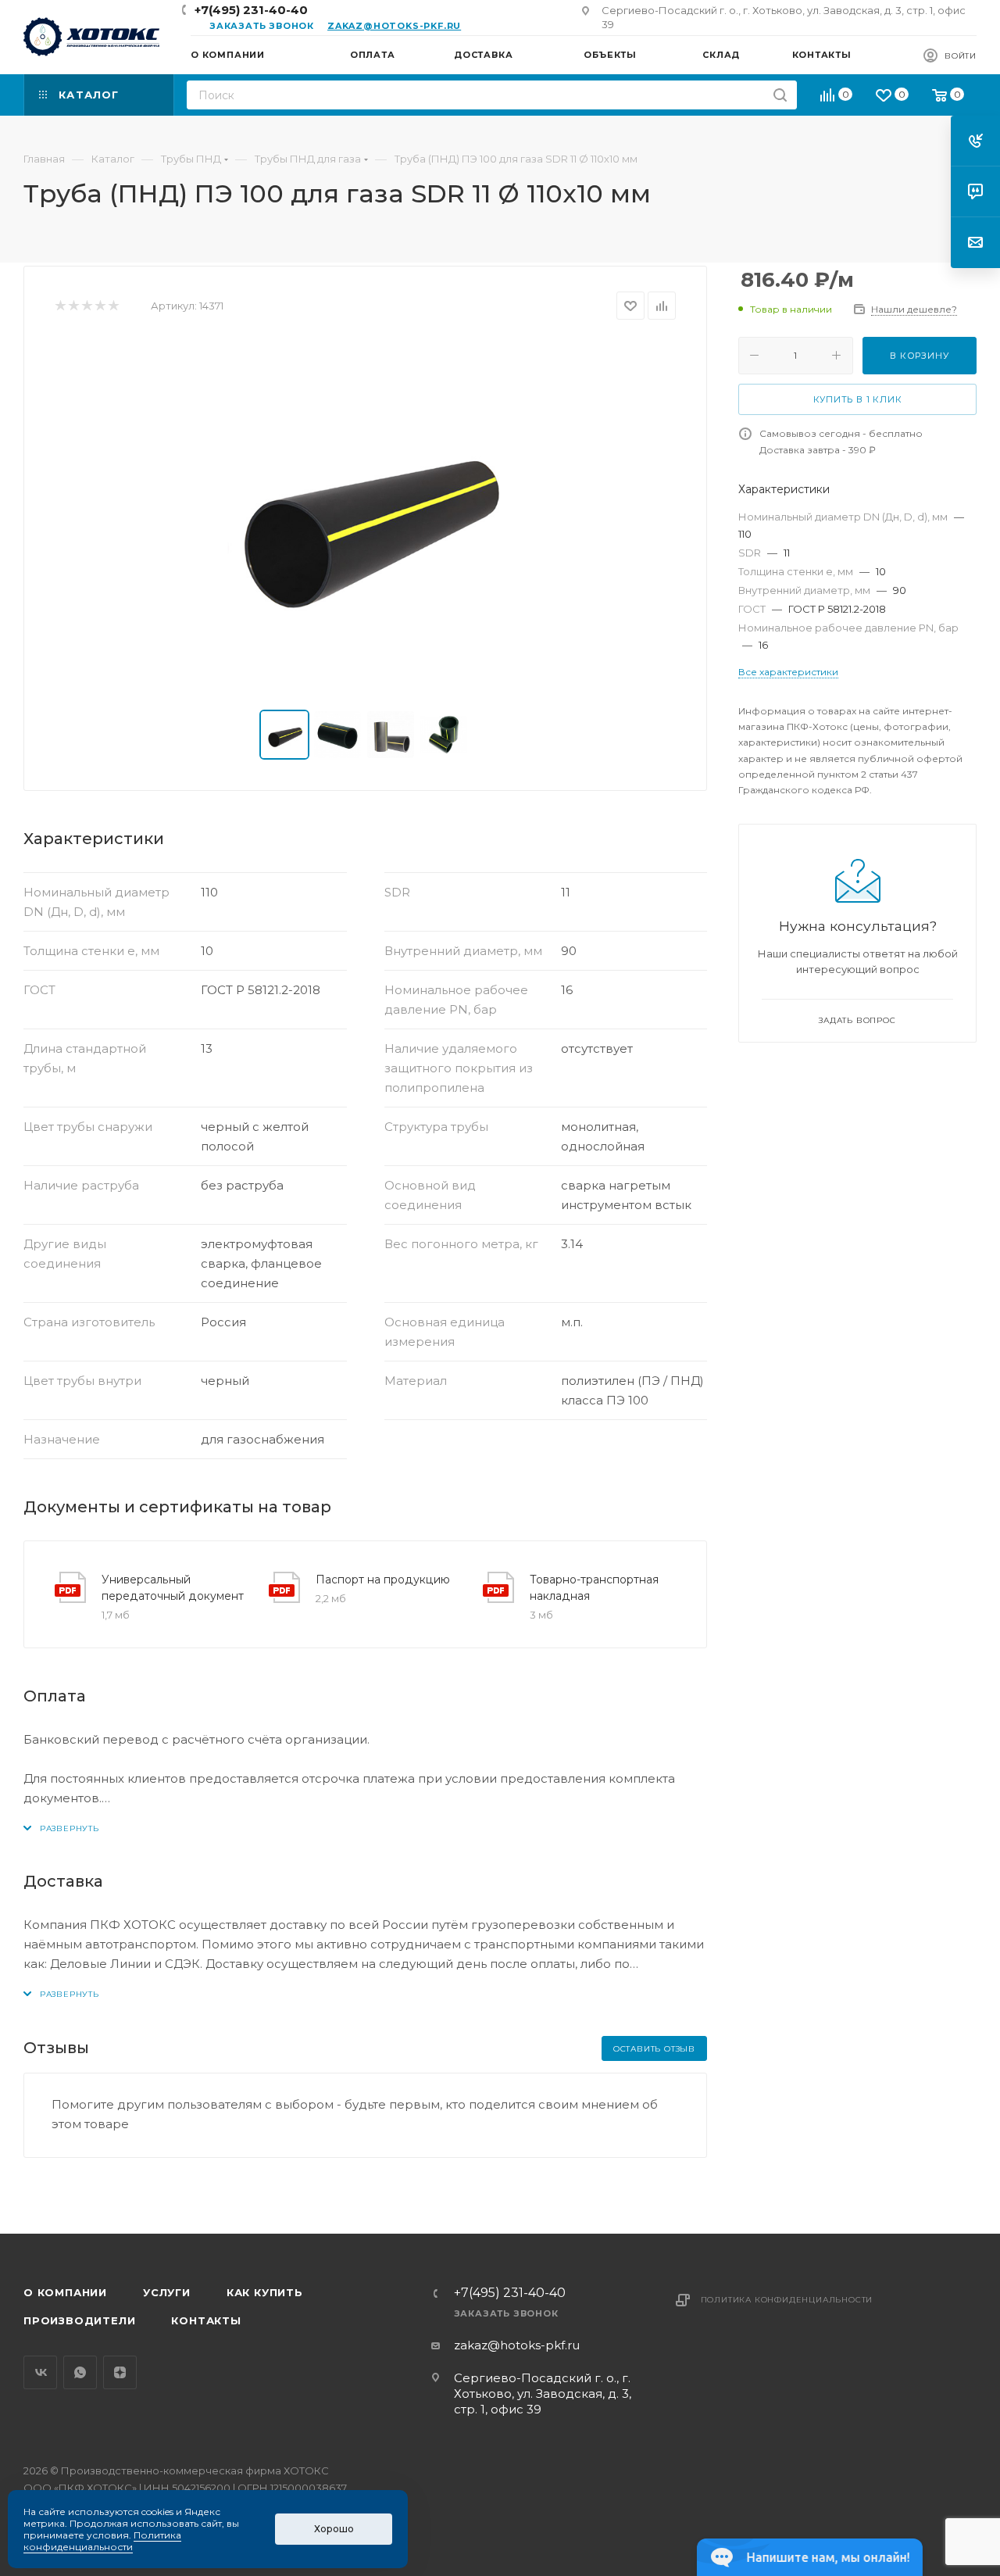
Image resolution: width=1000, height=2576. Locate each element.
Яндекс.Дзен (120, 2372)
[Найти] (780, 95)
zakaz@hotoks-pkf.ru (394, 26)
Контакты (206, 2320)
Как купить (265, 2292)
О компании (65, 2292)
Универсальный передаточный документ (173, 1588)
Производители (79, 2320)
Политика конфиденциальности (787, 2300)
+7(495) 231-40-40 (251, 10)
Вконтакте (40, 2372)
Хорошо (334, 2529)
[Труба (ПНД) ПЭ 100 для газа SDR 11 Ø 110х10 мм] (366, 515)
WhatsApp (80, 2372)
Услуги (167, 2292)
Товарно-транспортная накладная (594, 1588)
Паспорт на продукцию (383, 1580)
